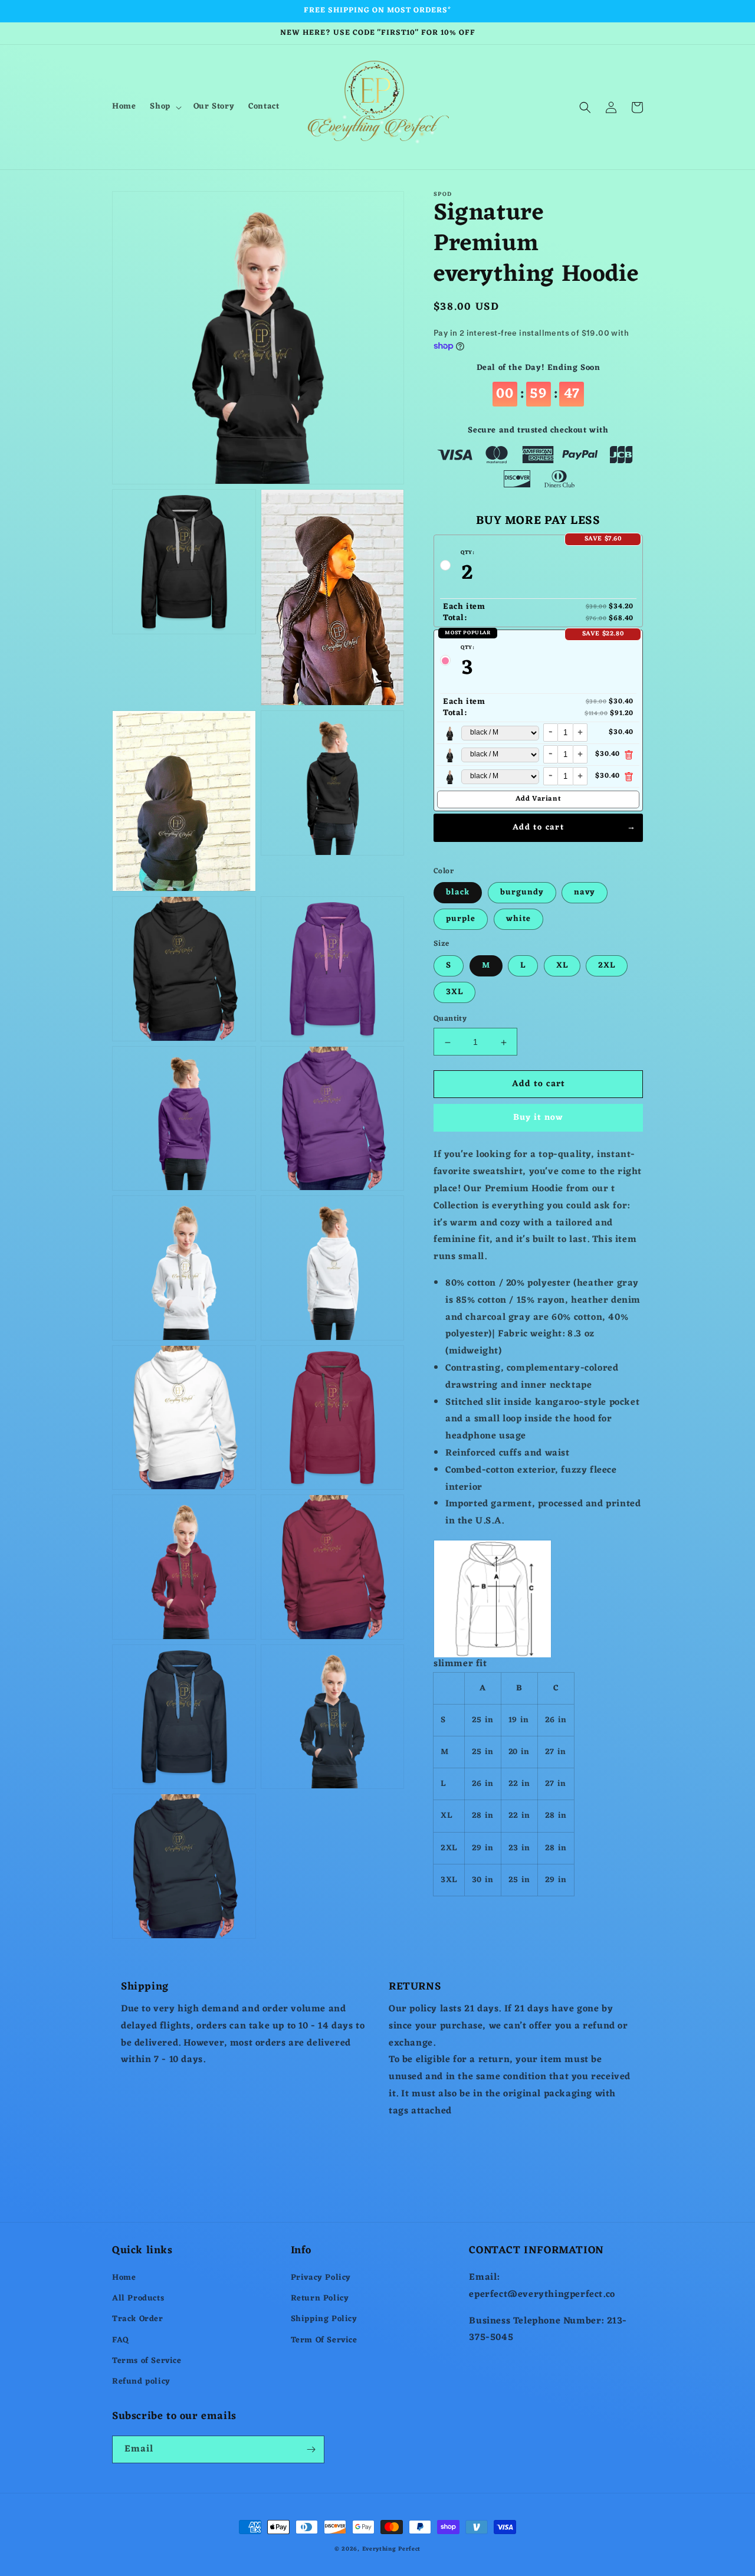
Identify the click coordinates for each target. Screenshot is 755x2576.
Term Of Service (324, 2340)
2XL (607, 966)
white (518, 920)
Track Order (138, 2319)
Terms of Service (147, 2361)
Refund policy (141, 2382)
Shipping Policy (324, 2319)
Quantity (450, 1020)
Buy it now (538, 1118)
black (458, 893)
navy (585, 893)
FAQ (121, 2340)
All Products (138, 2298)
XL (562, 966)
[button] (164, 107)
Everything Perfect (392, 2549)
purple (461, 920)
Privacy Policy (321, 2278)
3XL (454, 993)
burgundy (522, 893)
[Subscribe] (311, 2449)
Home (124, 2278)
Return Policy (320, 2298)
